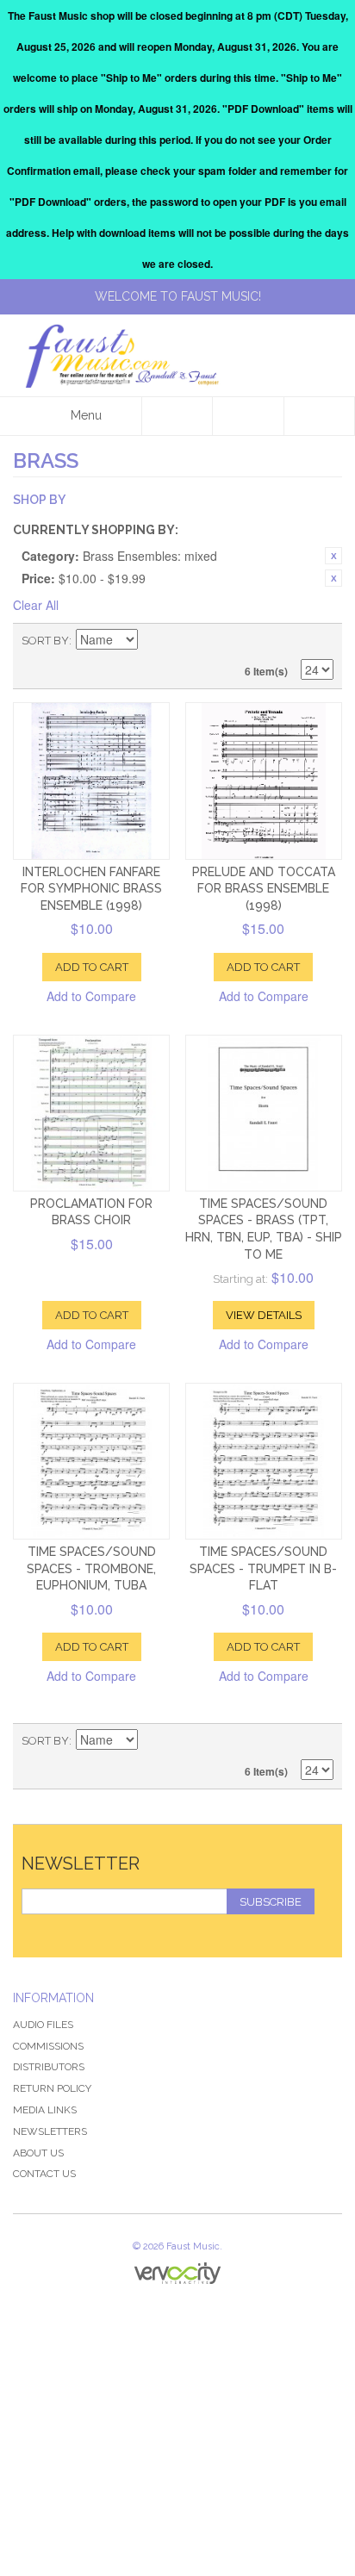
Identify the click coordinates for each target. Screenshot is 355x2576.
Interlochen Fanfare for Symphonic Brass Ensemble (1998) (91, 889)
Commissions (48, 2046)
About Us (38, 2153)
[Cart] (320, 416)
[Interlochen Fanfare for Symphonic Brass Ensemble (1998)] (91, 781)
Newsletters (50, 2131)
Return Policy (52, 2088)
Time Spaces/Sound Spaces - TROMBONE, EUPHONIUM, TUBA (91, 1568)
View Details (264, 1315)
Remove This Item (333, 556)
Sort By (45, 641)
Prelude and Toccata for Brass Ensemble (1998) (264, 889)
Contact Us (44, 2174)
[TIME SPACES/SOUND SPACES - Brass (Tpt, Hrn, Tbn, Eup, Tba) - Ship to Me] (264, 1113)
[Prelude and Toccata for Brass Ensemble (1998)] (264, 781)
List (321, 641)
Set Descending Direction (153, 641)
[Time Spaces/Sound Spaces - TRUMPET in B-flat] (264, 1461)
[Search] (177, 416)
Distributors (49, 2067)
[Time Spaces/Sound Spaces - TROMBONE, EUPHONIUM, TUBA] (91, 1461)
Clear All (36, 605)
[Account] (248, 416)
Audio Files (43, 2025)
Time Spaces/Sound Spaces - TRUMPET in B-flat (263, 1568)
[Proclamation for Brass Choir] (91, 1113)
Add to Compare (91, 996)
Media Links (45, 2110)
